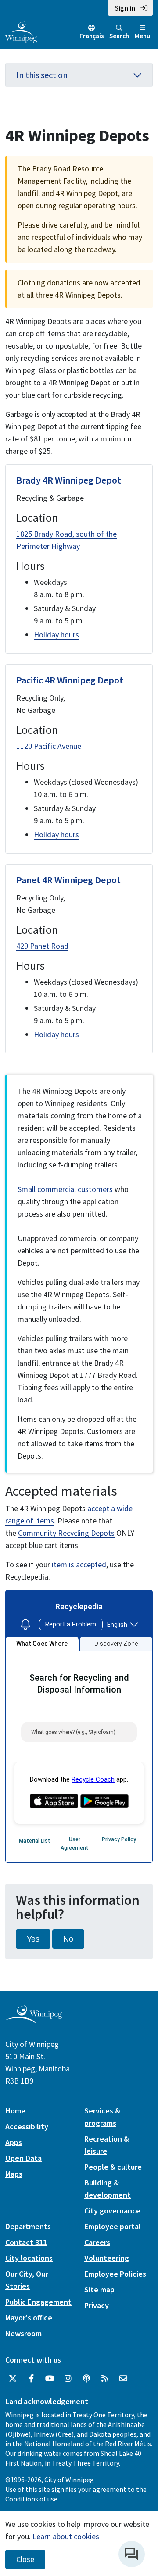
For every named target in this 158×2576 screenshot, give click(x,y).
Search (119, 36)
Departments (28, 2226)
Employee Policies (115, 2274)
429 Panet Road (42, 946)
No (68, 1939)
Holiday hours (56, 635)
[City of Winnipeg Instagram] (68, 2379)
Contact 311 (26, 2242)
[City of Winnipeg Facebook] (31, 2379)
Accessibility (27, 2126)
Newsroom (23, 2333)
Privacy (97, 2305)
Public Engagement (38, 2302)
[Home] (21, 31)
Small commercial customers (65, 1189)
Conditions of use (31, 2499)
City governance (112, 2211)
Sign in (125, 8)
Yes (33, 1939)
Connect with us (33, 2360)
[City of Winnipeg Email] (123, 2379)
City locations (29, 2258)
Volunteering (107, 2258)
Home (15, 2111)
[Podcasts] (86, 2379)
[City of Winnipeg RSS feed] (105, 2379)
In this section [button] (42, 75)
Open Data (23, 2158)
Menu (142, 36)
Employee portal (113, 2226)
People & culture (113, 2167)
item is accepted (79, 1564)
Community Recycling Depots (66, 1533)
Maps (14, 2174)
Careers (97, 2242)
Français (92, 36)
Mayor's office (29, 2318)
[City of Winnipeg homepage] (34, 2020)
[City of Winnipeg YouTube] (50, 2379)
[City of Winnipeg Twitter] (13, 2379)
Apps (14, 2142)
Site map (99, 2290)
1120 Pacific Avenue (49, 746)
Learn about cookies (66, 2536)
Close (25, 2559)
